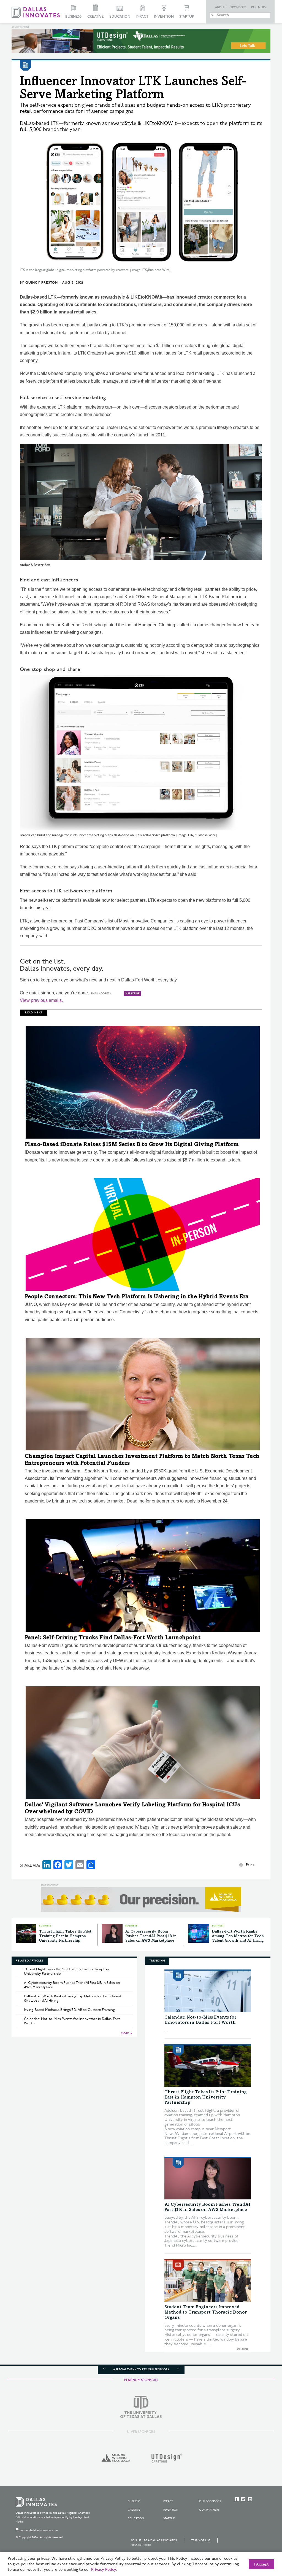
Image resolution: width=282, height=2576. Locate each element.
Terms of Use (201, 2540)
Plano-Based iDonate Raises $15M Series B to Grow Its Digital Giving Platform (132, 1145)
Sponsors (238, 7)
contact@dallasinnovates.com (39, 2530)
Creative (96, 17)
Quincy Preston (42, 283)
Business (74, 17)
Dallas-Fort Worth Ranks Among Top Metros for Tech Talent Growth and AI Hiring (238, 1936)
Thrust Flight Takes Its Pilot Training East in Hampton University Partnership (65, 1936)
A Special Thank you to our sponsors (141, 2370)
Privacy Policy (141, 2545)
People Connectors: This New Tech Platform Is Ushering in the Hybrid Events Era (137, 1297)
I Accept (261, 2564)
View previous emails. (41, 1000)
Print (250, 1865)
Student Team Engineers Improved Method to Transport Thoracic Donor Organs (206, 2312)
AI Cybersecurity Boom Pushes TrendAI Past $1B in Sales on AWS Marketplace (151, 1936)
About (220, 7)
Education (120, 17)
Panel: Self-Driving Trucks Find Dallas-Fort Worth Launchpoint (113, 1638)
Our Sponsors (210, 2501)
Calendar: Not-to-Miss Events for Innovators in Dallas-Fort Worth (72, 2021)
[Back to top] (260, 2541)
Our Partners (209, 2510)
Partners (258, 7)
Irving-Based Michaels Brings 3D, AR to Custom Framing (69, 2010)
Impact (142, 17)
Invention (164, 17)
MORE (125, 2033)
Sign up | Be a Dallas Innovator (154, 2540)
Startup (187, 17)
